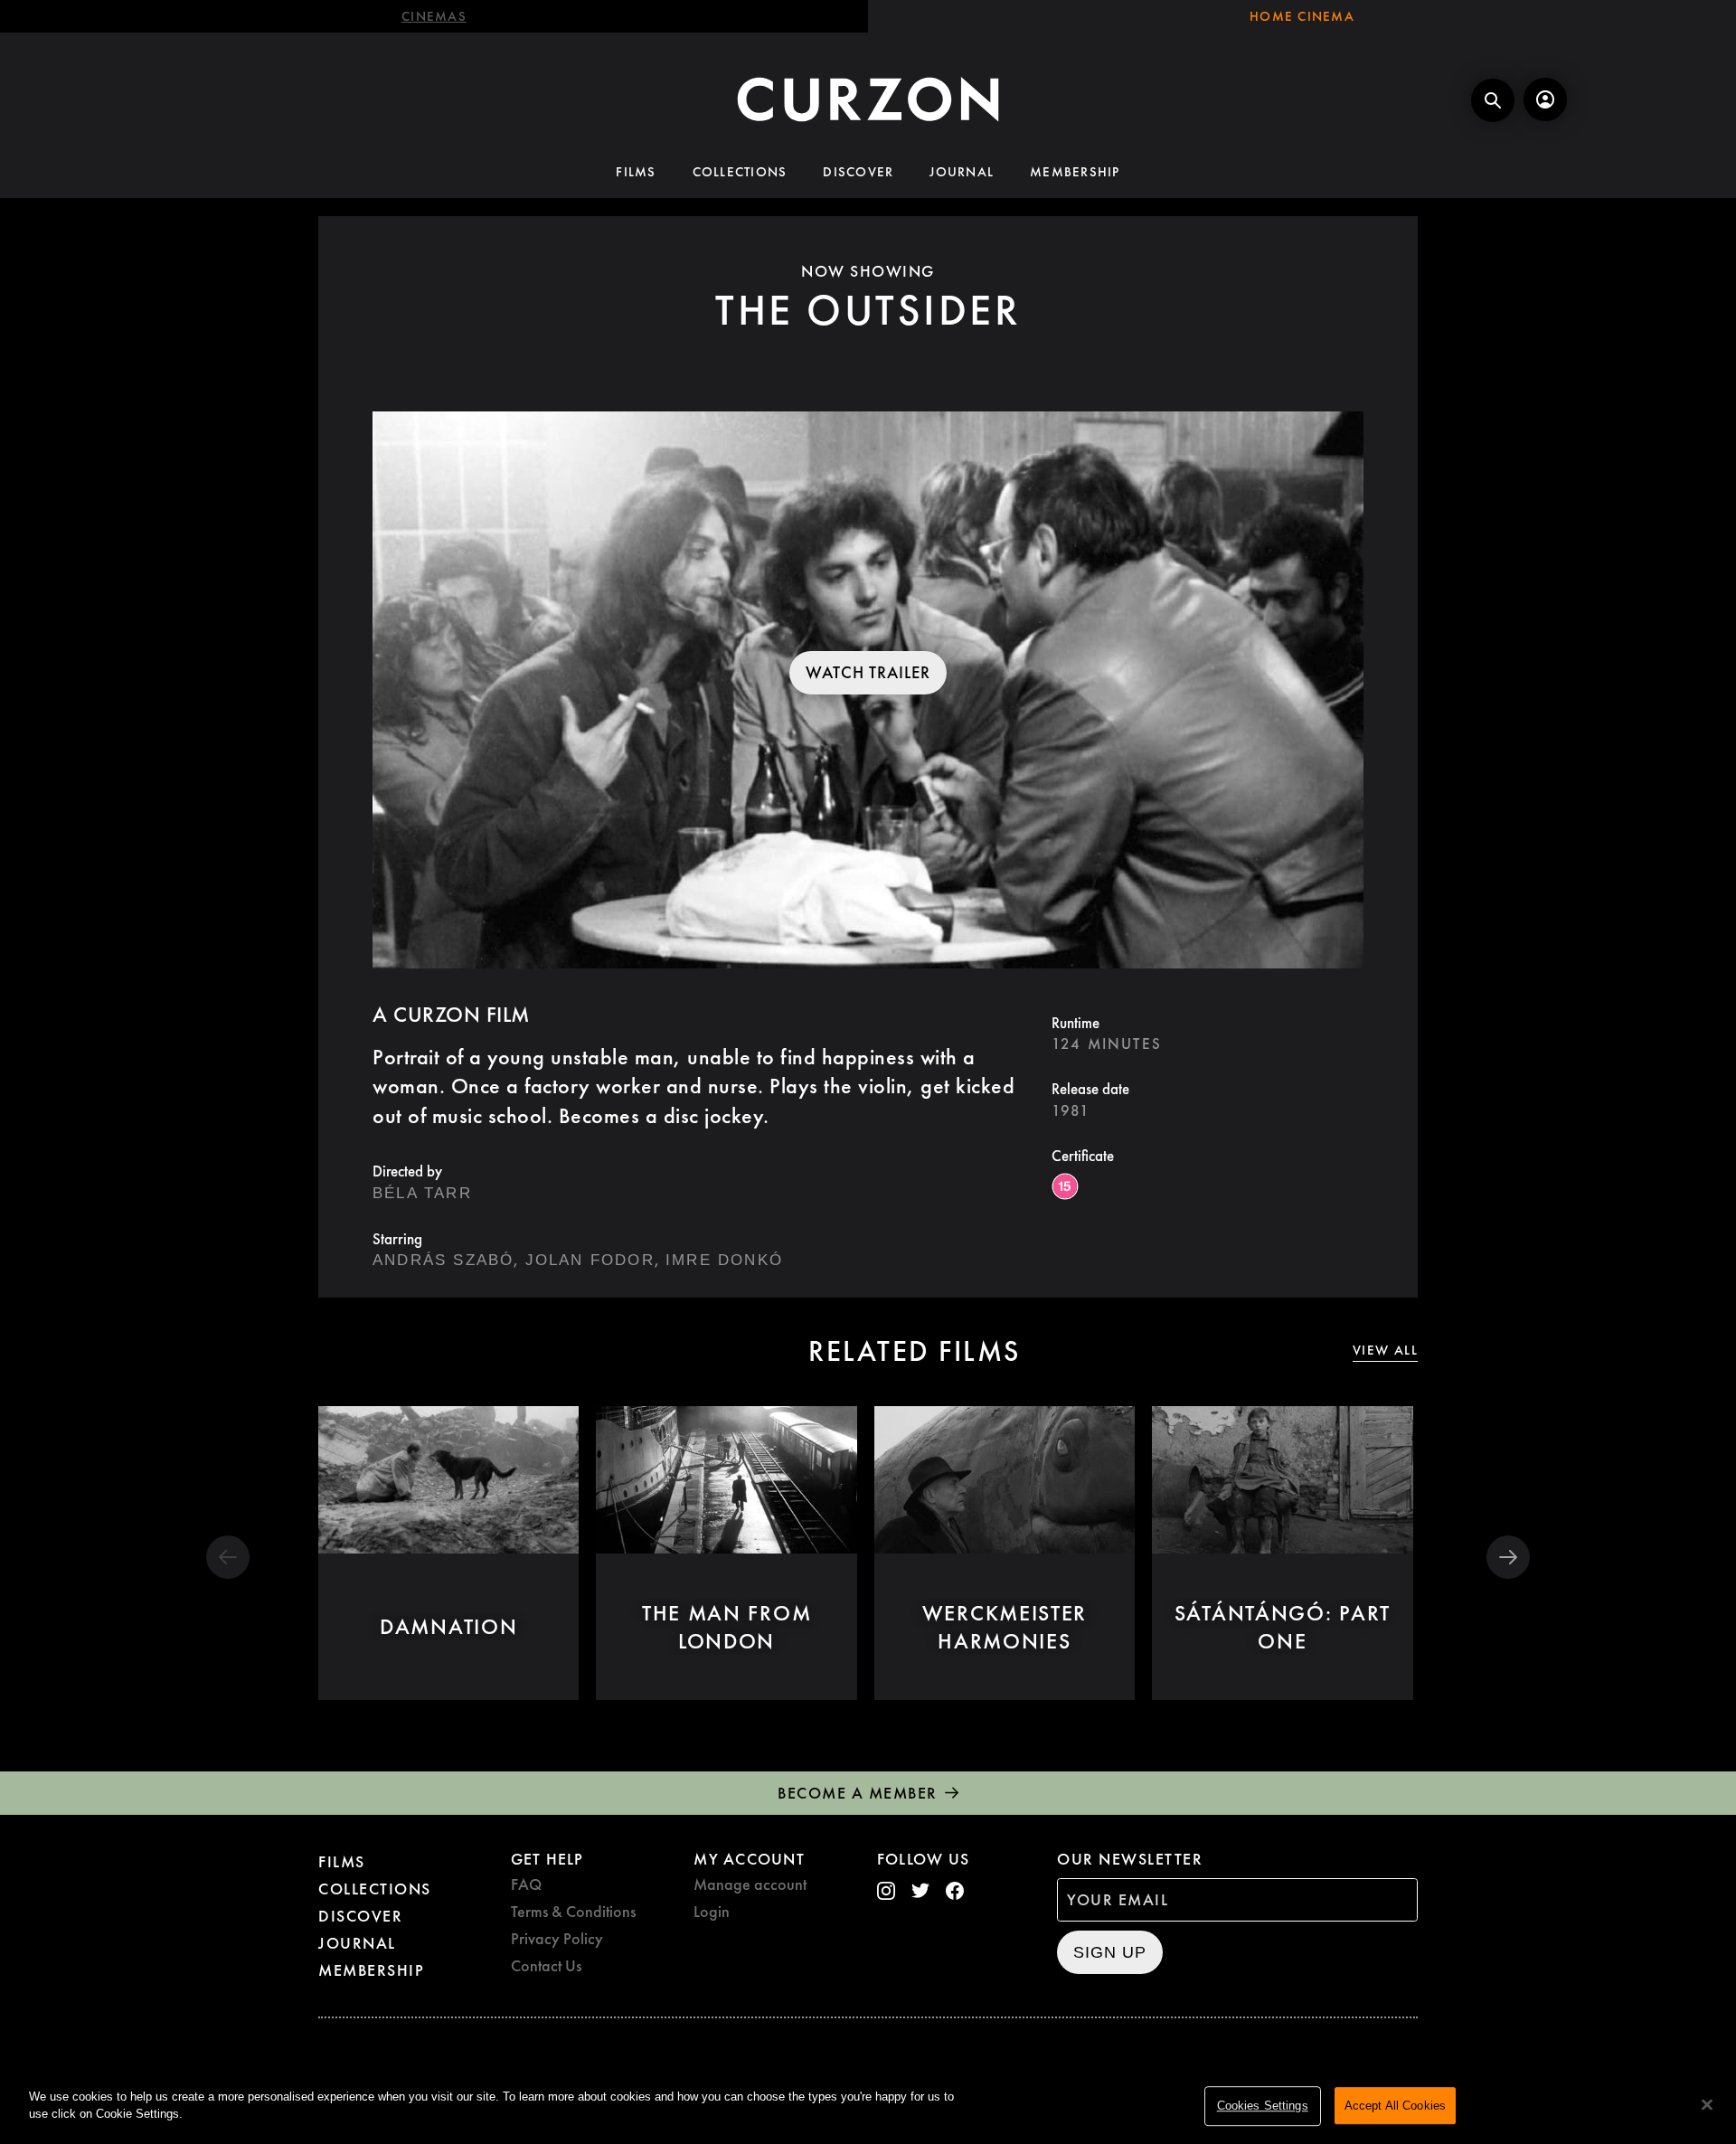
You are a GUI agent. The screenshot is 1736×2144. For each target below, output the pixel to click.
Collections (740, 172)
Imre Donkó (724, 1260)
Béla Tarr (422, 1193)
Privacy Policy (557, 1938)
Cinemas (434, 16)
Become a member (858, 1793)
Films (636, 172)
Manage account (750, 1884)
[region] (868, 2107)
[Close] (1707, 2104)
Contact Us (546, 1965)
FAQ (526, 1884)
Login (712, 1911)
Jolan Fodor (590, 1260)
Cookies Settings (1263, 2106)
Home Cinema (1302, 16)
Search (1493, 100)
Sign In (1545, 99)
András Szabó (443, 1260)
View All (1385, 1351)
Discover (858, 172)
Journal (962, 172)
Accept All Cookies (1395, 2106)
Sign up (1110, 1952)
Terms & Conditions (573, 1911)
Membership (1075, 172)
